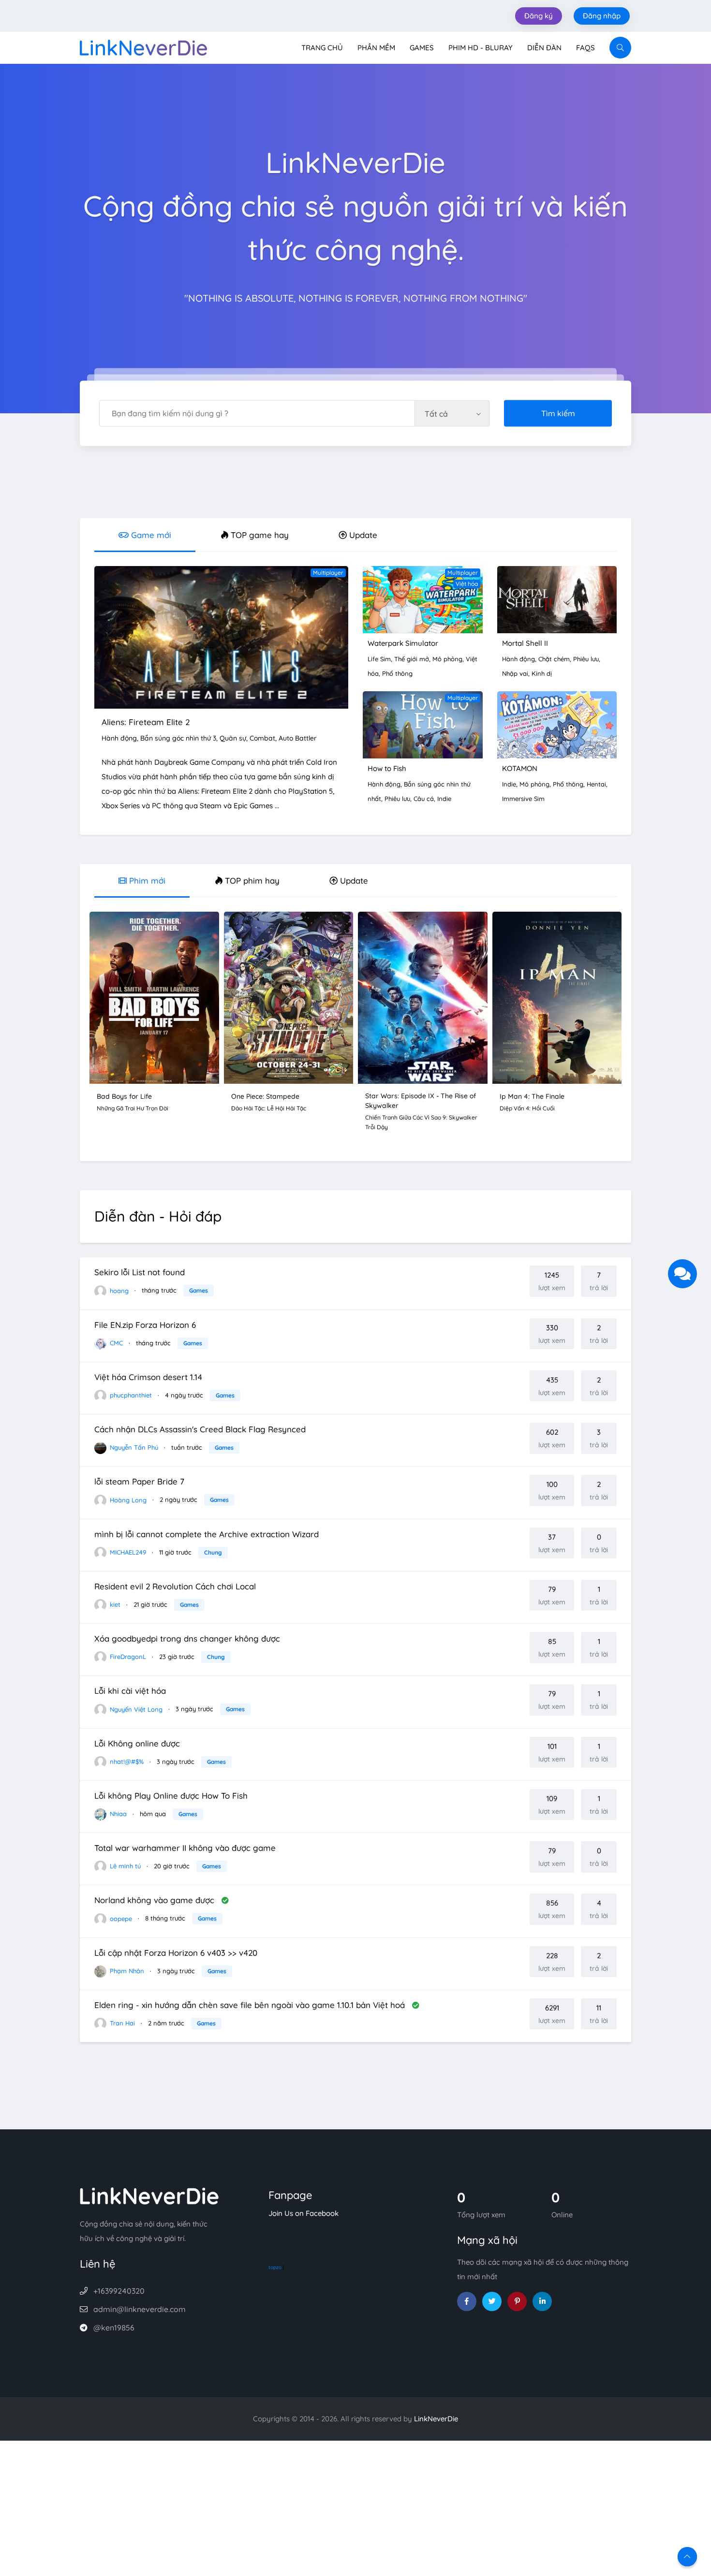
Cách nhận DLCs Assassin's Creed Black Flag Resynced (200, 1429)
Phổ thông (397, 673)
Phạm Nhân (126, 1971)
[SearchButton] (620, 48)
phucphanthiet (130, 1395)
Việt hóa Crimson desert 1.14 (148, 1377)
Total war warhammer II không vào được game (185, 1848)
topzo (275, 2267)
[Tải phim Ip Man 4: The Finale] (557, 997)
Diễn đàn (544, 48)
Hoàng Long (127, 1499)
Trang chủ (322, 48)
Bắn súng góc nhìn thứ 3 (178, 738)
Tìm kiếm (558, 413)
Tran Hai (121, 2023)
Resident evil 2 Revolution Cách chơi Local (175, 1586)
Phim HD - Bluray (481, 48)
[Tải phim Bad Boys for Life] (154, 997)
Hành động (119, 738)
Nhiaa (117, 1814)
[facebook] (467, 2301)
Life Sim (379, 659)
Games (422, 48)
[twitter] (492, 2301)
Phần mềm (376, 48)
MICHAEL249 (127, 1552)
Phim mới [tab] (146, 880)
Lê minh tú (124, 1866)
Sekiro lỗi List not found (140, 1272)
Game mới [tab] (150, 535)
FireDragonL (127, 1657)
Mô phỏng (447, 659)
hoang (118, 1290)
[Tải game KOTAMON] (557, 724)
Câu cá (424, 799)
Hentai (596, 784)
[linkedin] (542, 2301)
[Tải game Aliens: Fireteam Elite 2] (221, 636)
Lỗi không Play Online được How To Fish (171, 1796)
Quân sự (233, 738)
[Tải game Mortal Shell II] (557, 599)
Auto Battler (298, 738)
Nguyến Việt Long (135, 1709)
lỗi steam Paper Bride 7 (139, 1481)
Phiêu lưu (586, 659)
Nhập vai (515, 673)
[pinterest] (517, 2301)
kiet (114, 1604)
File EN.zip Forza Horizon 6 (145, 1325)
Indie (444, 799)
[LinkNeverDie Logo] (143, 47)
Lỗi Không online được (137, 1743)
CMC (115, 1343)
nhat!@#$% (126, 1761)
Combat (262, 738)
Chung (213, 1552)
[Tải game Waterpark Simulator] (423, 599)
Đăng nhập (602, 16)
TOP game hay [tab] (259, 535)
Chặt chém (554, 659)
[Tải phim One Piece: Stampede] (289, 997)
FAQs (585, 48)
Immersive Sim (523, 799)
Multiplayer (328, 573)
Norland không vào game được (156, 1900)
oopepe (120, 1918)
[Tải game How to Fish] (423, 724)
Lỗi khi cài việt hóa (130, 1691)
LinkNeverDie (436, 2419)
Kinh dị (542, 673)
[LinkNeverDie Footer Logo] (149, 2195)
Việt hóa (467, 584)
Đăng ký (539, 16)
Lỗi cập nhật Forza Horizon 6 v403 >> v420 (176, 1953)
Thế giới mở (412, 659)
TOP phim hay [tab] (251, 880)
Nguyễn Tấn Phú (133, 1447)
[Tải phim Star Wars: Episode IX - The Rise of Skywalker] (423, 997)
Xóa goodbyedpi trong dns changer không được (187, 1638)
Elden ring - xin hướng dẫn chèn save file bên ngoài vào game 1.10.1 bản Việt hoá (251, 2005)
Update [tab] (362, 535)
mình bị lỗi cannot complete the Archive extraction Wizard (207, 1534)
